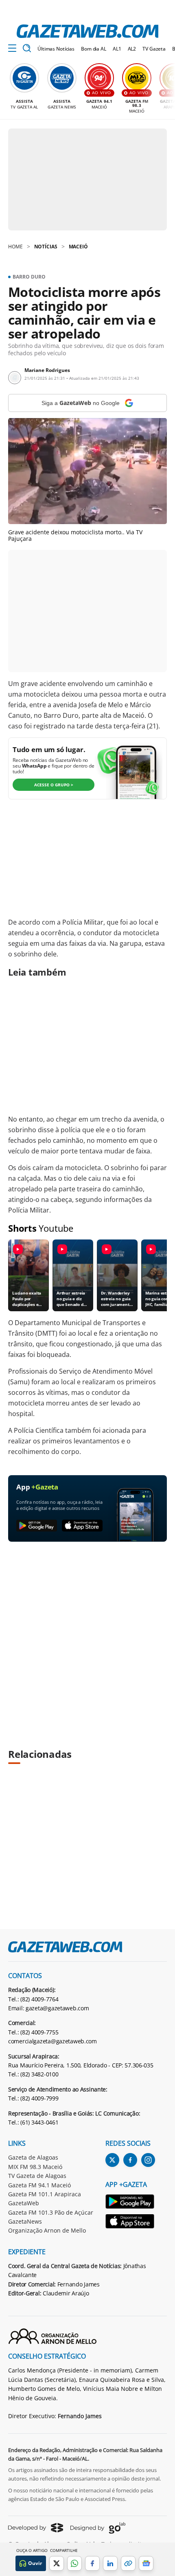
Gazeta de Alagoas (33, 2157)
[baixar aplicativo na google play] (37, 1526)
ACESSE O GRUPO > (54, 785)
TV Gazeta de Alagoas (37, 2176)
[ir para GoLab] (98, 2528)
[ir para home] (87, 31)
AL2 (132, 49)
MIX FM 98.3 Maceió (35, 2167)
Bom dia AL (94, 49)
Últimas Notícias (56, 49)
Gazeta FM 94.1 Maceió (39, 2185)
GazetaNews (25, 2221)
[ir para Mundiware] (36, 2528)
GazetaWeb (24, 2203)
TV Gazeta (154, 49)
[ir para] (130, 2203)
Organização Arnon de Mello (47, 2230)
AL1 (117, 49)
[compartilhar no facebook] (92, 2563)
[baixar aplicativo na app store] (82, 1526)
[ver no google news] (146, 2563)
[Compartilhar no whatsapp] (74, 2563)
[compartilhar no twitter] (57, 2563)
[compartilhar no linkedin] (110, 2563)
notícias (46, 247)
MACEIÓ (78, 247)
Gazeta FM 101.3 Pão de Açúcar (51, 2212)
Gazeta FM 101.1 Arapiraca (45, 2194)
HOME (15, 247)
